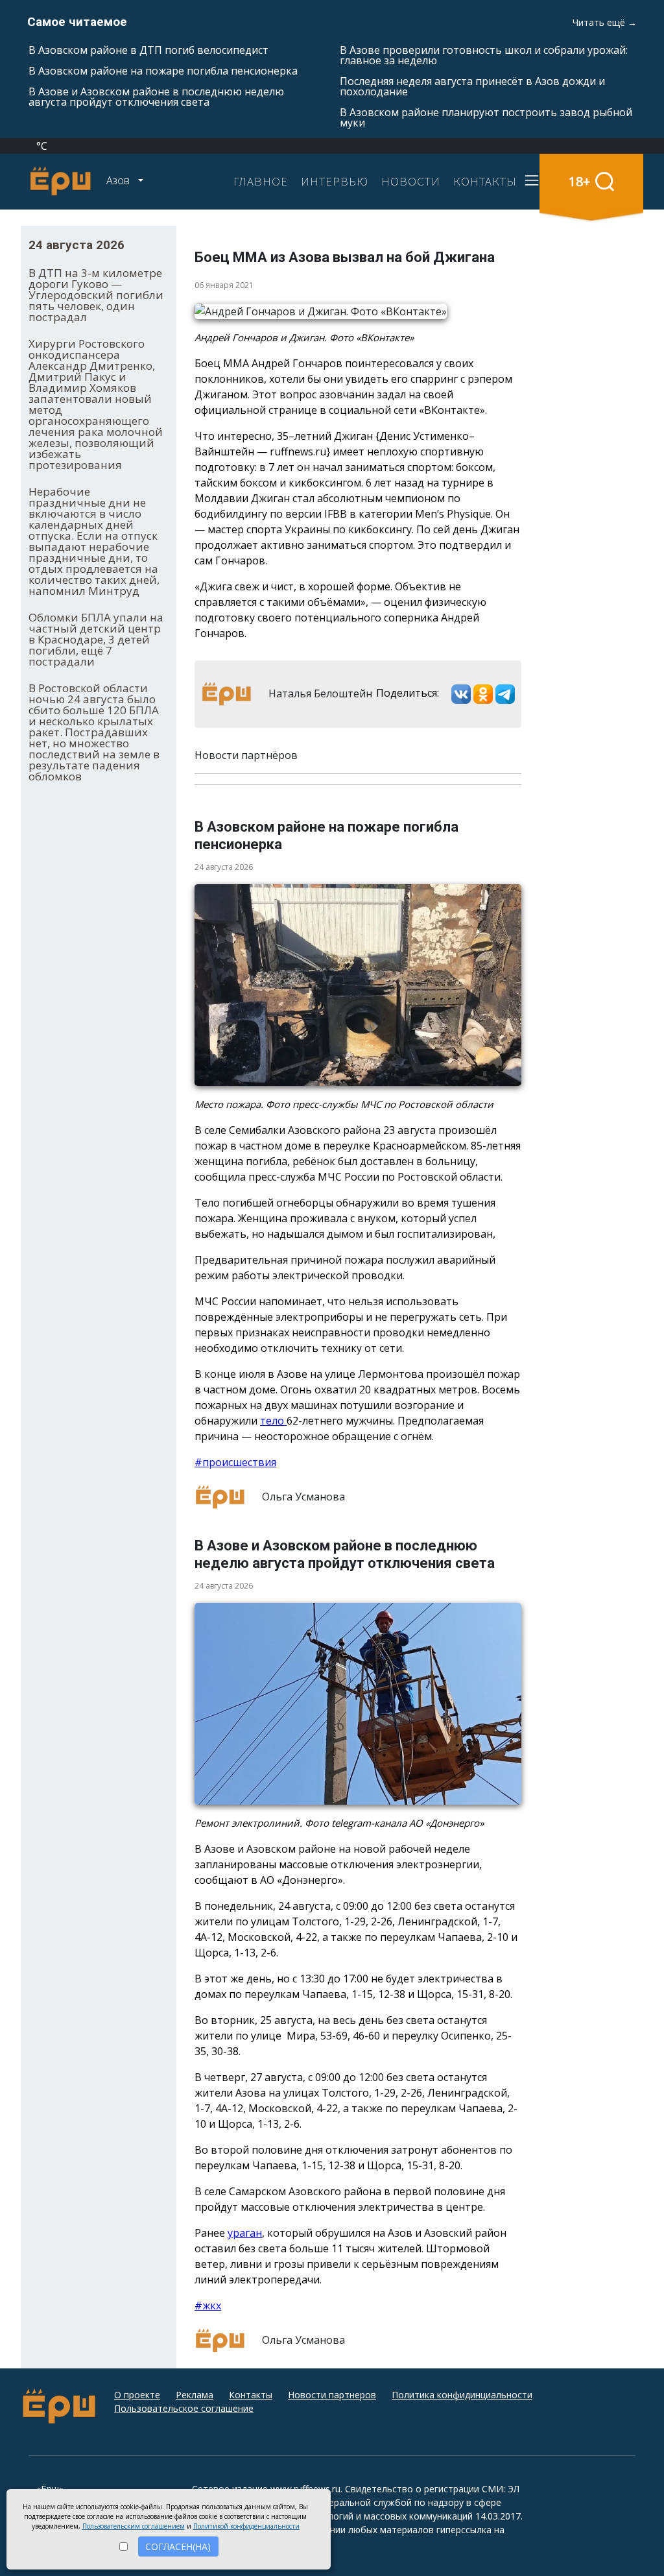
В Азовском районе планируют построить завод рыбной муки (486, 117)
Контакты (251, 2395)
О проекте (137, 2395)
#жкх (208, 2305)
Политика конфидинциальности (462, 2395)
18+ (579, 181)
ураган (245, 2233)
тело (273, 1421)
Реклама (195, 2395)
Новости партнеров (332, 2395)
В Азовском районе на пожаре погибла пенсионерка (163, 71)
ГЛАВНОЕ (261, 181)
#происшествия (235, 1462)
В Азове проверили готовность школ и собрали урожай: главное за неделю (484, 55)
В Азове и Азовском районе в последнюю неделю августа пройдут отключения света (156, 97)
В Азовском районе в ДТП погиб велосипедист (148, 50)
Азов (119, 180)
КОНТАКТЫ (485, 181)
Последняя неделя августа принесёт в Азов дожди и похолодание (472, 86)
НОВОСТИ (411, 181)
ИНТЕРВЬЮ (335, 181)
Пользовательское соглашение (184, 2408)
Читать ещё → (605, 22)
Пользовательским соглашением (134, 2526)
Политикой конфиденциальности (246, 2526)
